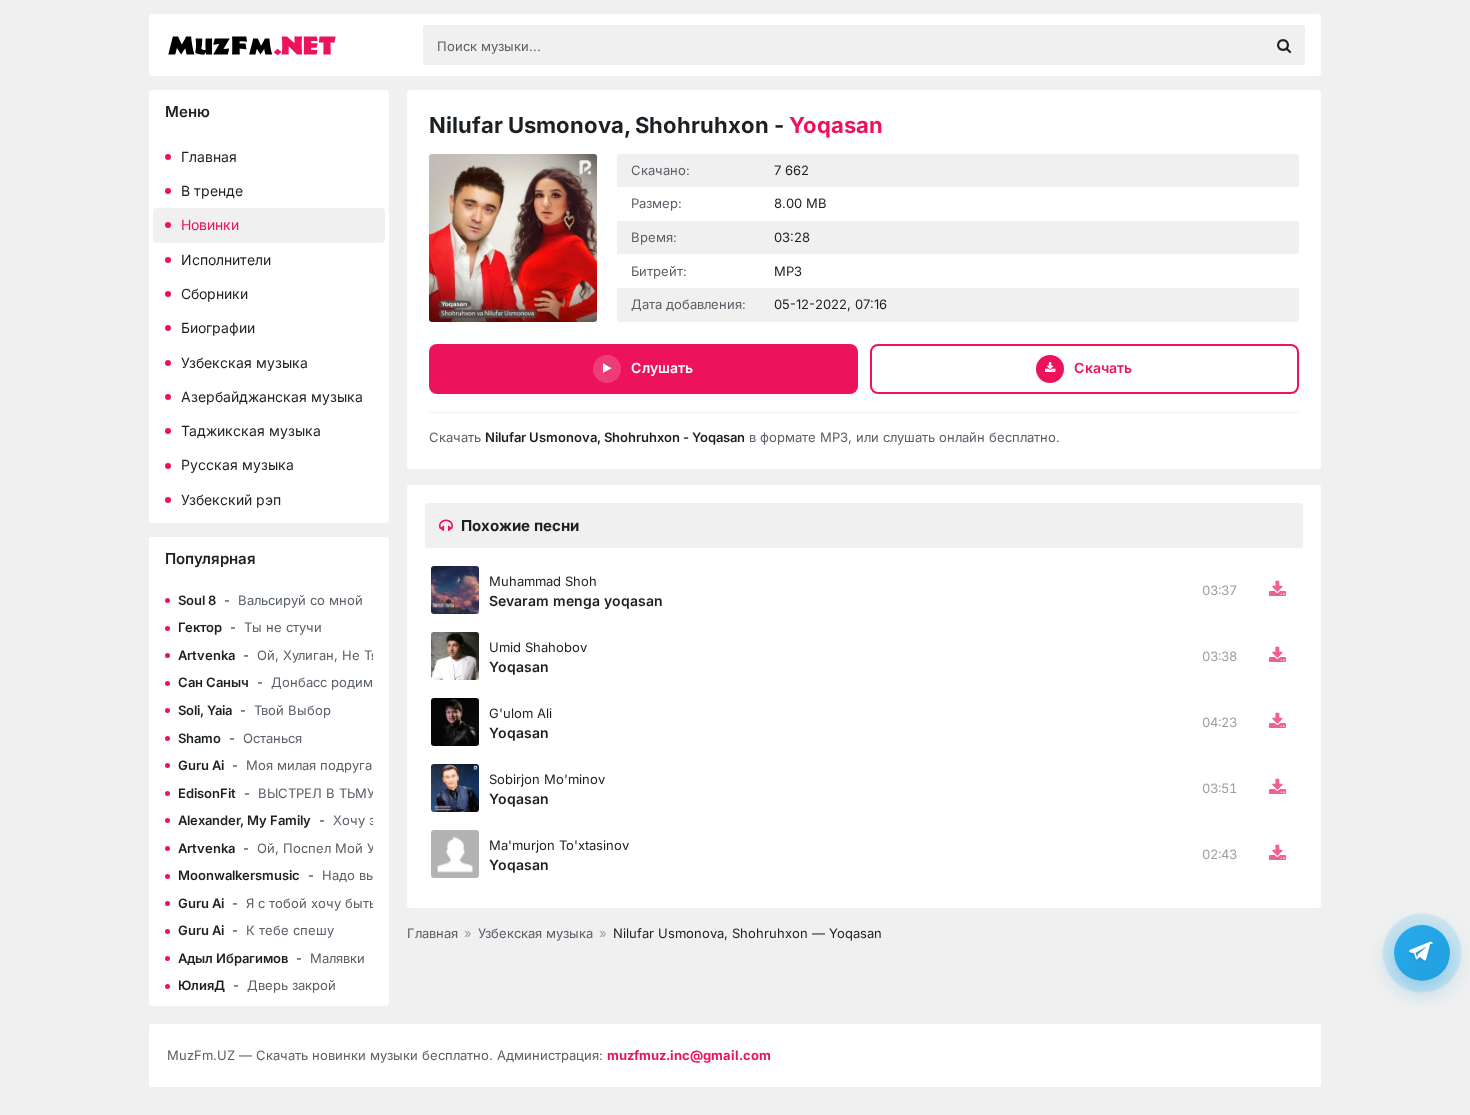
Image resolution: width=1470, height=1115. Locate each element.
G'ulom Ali (520, 713)
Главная (209, 156)
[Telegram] (1422, 951)
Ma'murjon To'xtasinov (559, 845)
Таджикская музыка (251, 430)
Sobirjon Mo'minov (547, 779)
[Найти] (1284, 45)
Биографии (218, 327)
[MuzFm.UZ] (285, 45)
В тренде (212, 190)
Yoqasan (519, 666)
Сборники (214, 293)
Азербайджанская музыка (272, 396)
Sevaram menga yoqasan (576, 600)
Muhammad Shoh (543, 581)
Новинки (210, 224)
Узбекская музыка (244, 362)
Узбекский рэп (231, 499)
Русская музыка (237, 464)
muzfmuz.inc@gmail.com (689, 1055)
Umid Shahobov (538, 647)
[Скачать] (1277, 590)
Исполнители (226, 259)
